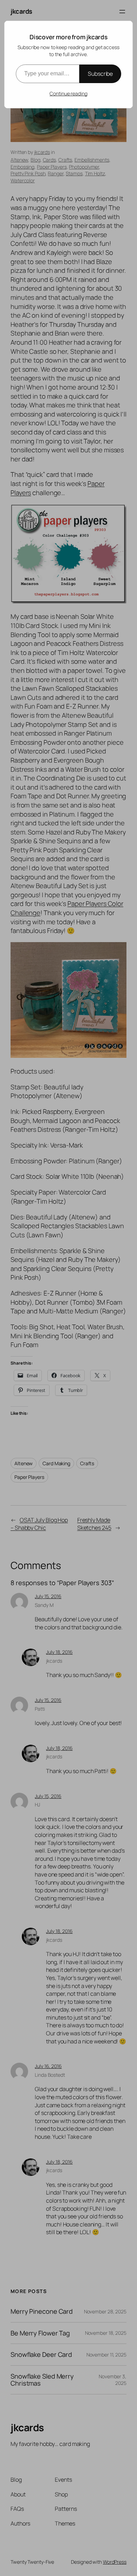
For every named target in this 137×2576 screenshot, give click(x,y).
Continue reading (68, 93)
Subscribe (100, 74)
